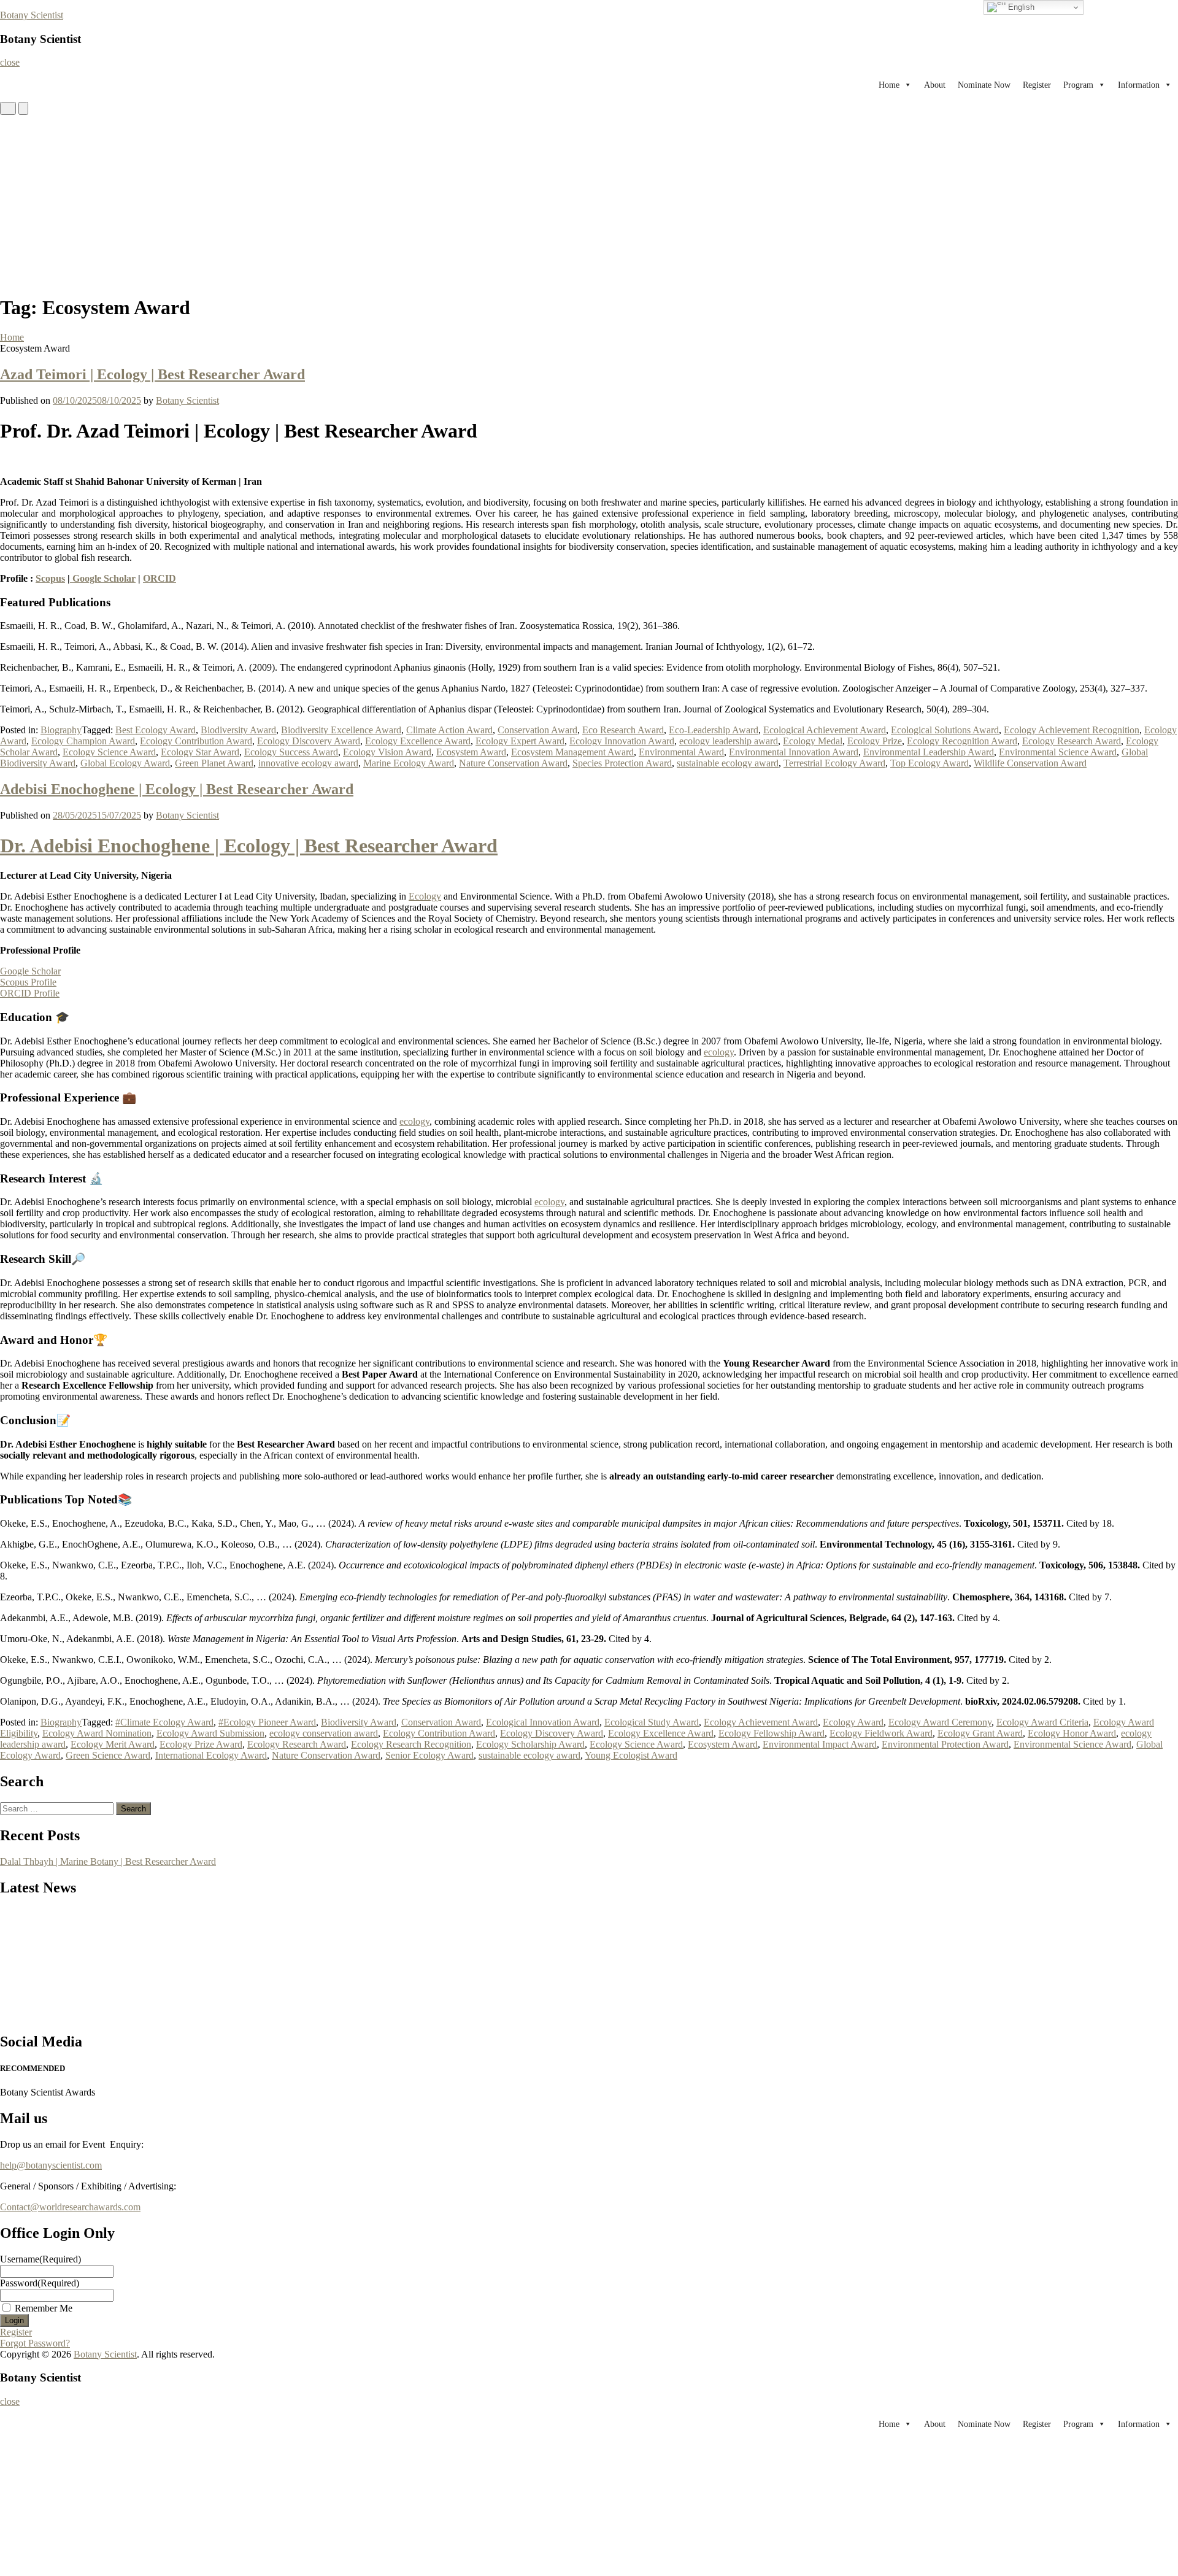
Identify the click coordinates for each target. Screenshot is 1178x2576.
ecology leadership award (729, 741)
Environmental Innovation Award (794, 752)
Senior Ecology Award (429, 1755)
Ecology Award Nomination (97, 1733)
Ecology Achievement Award (761, 1722)
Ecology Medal (813, 741)
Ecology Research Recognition (411, 1744)
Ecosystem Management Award (572, 752)
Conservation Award (537, 730)
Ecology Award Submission (210, 1733)
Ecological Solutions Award (945, 730)
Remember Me (44, 2308)
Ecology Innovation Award (622, 741)
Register (1037, 85)
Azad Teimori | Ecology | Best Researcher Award (152, 374)
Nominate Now (984, 85)
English (1020, 7)
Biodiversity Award (238, 730)
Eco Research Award (623, 730)
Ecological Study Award (652, 1722)
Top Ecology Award (930, 763)
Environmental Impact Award (820, 1744)
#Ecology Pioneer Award (267, 1722)
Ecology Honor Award (1072, 1733)
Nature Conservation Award (513, 763)
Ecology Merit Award (113, 1744)
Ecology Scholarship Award (530, 1744)
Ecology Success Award (291, 752)
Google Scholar (103, 578)
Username (40, 2259)
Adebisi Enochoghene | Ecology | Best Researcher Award (177, 789)
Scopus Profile (28, 982)
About (935, 85)
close (10, 62)
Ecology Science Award (109, 752)
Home (889, 85)
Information (1139, 85)
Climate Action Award (449, 730)
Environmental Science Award (1058, 752)
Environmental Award (681, 752)
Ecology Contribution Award (196, 741)
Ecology (425, 896)
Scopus (50, 578)
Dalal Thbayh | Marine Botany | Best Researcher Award (108, 1861)
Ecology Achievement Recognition (1072, 730)
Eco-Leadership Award (714, 730)
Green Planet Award (214, 763)
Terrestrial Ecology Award (834, 763)
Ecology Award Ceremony (940, 1722)
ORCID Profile (30, 993)
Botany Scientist (32, 15)
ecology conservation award (324, 1733)
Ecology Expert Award (520, 741)
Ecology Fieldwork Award (881, 1733)
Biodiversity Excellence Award (341, 730)
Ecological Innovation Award (543, 1722)
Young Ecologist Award (631, 1755)
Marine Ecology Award (409, 763)
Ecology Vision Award (387, 752)
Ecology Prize (875, 741)
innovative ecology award (308, 763)
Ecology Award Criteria (1042, 1722)
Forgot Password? (35, 2343)
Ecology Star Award (200, 752)
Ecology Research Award (1072, 741)
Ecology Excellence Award (418, 741)
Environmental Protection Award (945, 1744)
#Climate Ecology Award (164, 1722)
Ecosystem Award (471, 752)
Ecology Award (853, 1722)
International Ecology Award (211, 1755)
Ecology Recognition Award (962, 741)
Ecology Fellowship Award (772, 1733)
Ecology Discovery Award (309, 741)
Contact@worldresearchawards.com (70, 2207)
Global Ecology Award (125, 763)
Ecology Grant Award (980, 1733)
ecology (719, 1052)
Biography (61, 730)
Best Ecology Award (156, 730)
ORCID (160, 578)
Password (40, 2283)
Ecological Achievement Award (825, 730)
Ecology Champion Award (83, 741)
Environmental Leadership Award (929, 752)
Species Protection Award (622, 763)
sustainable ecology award (728, 763)
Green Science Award (108, 1755)
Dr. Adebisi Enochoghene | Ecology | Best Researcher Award (249, 846)
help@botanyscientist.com (51, 2165)
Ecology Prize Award (201, 1744)
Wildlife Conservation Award (1030, 763)
